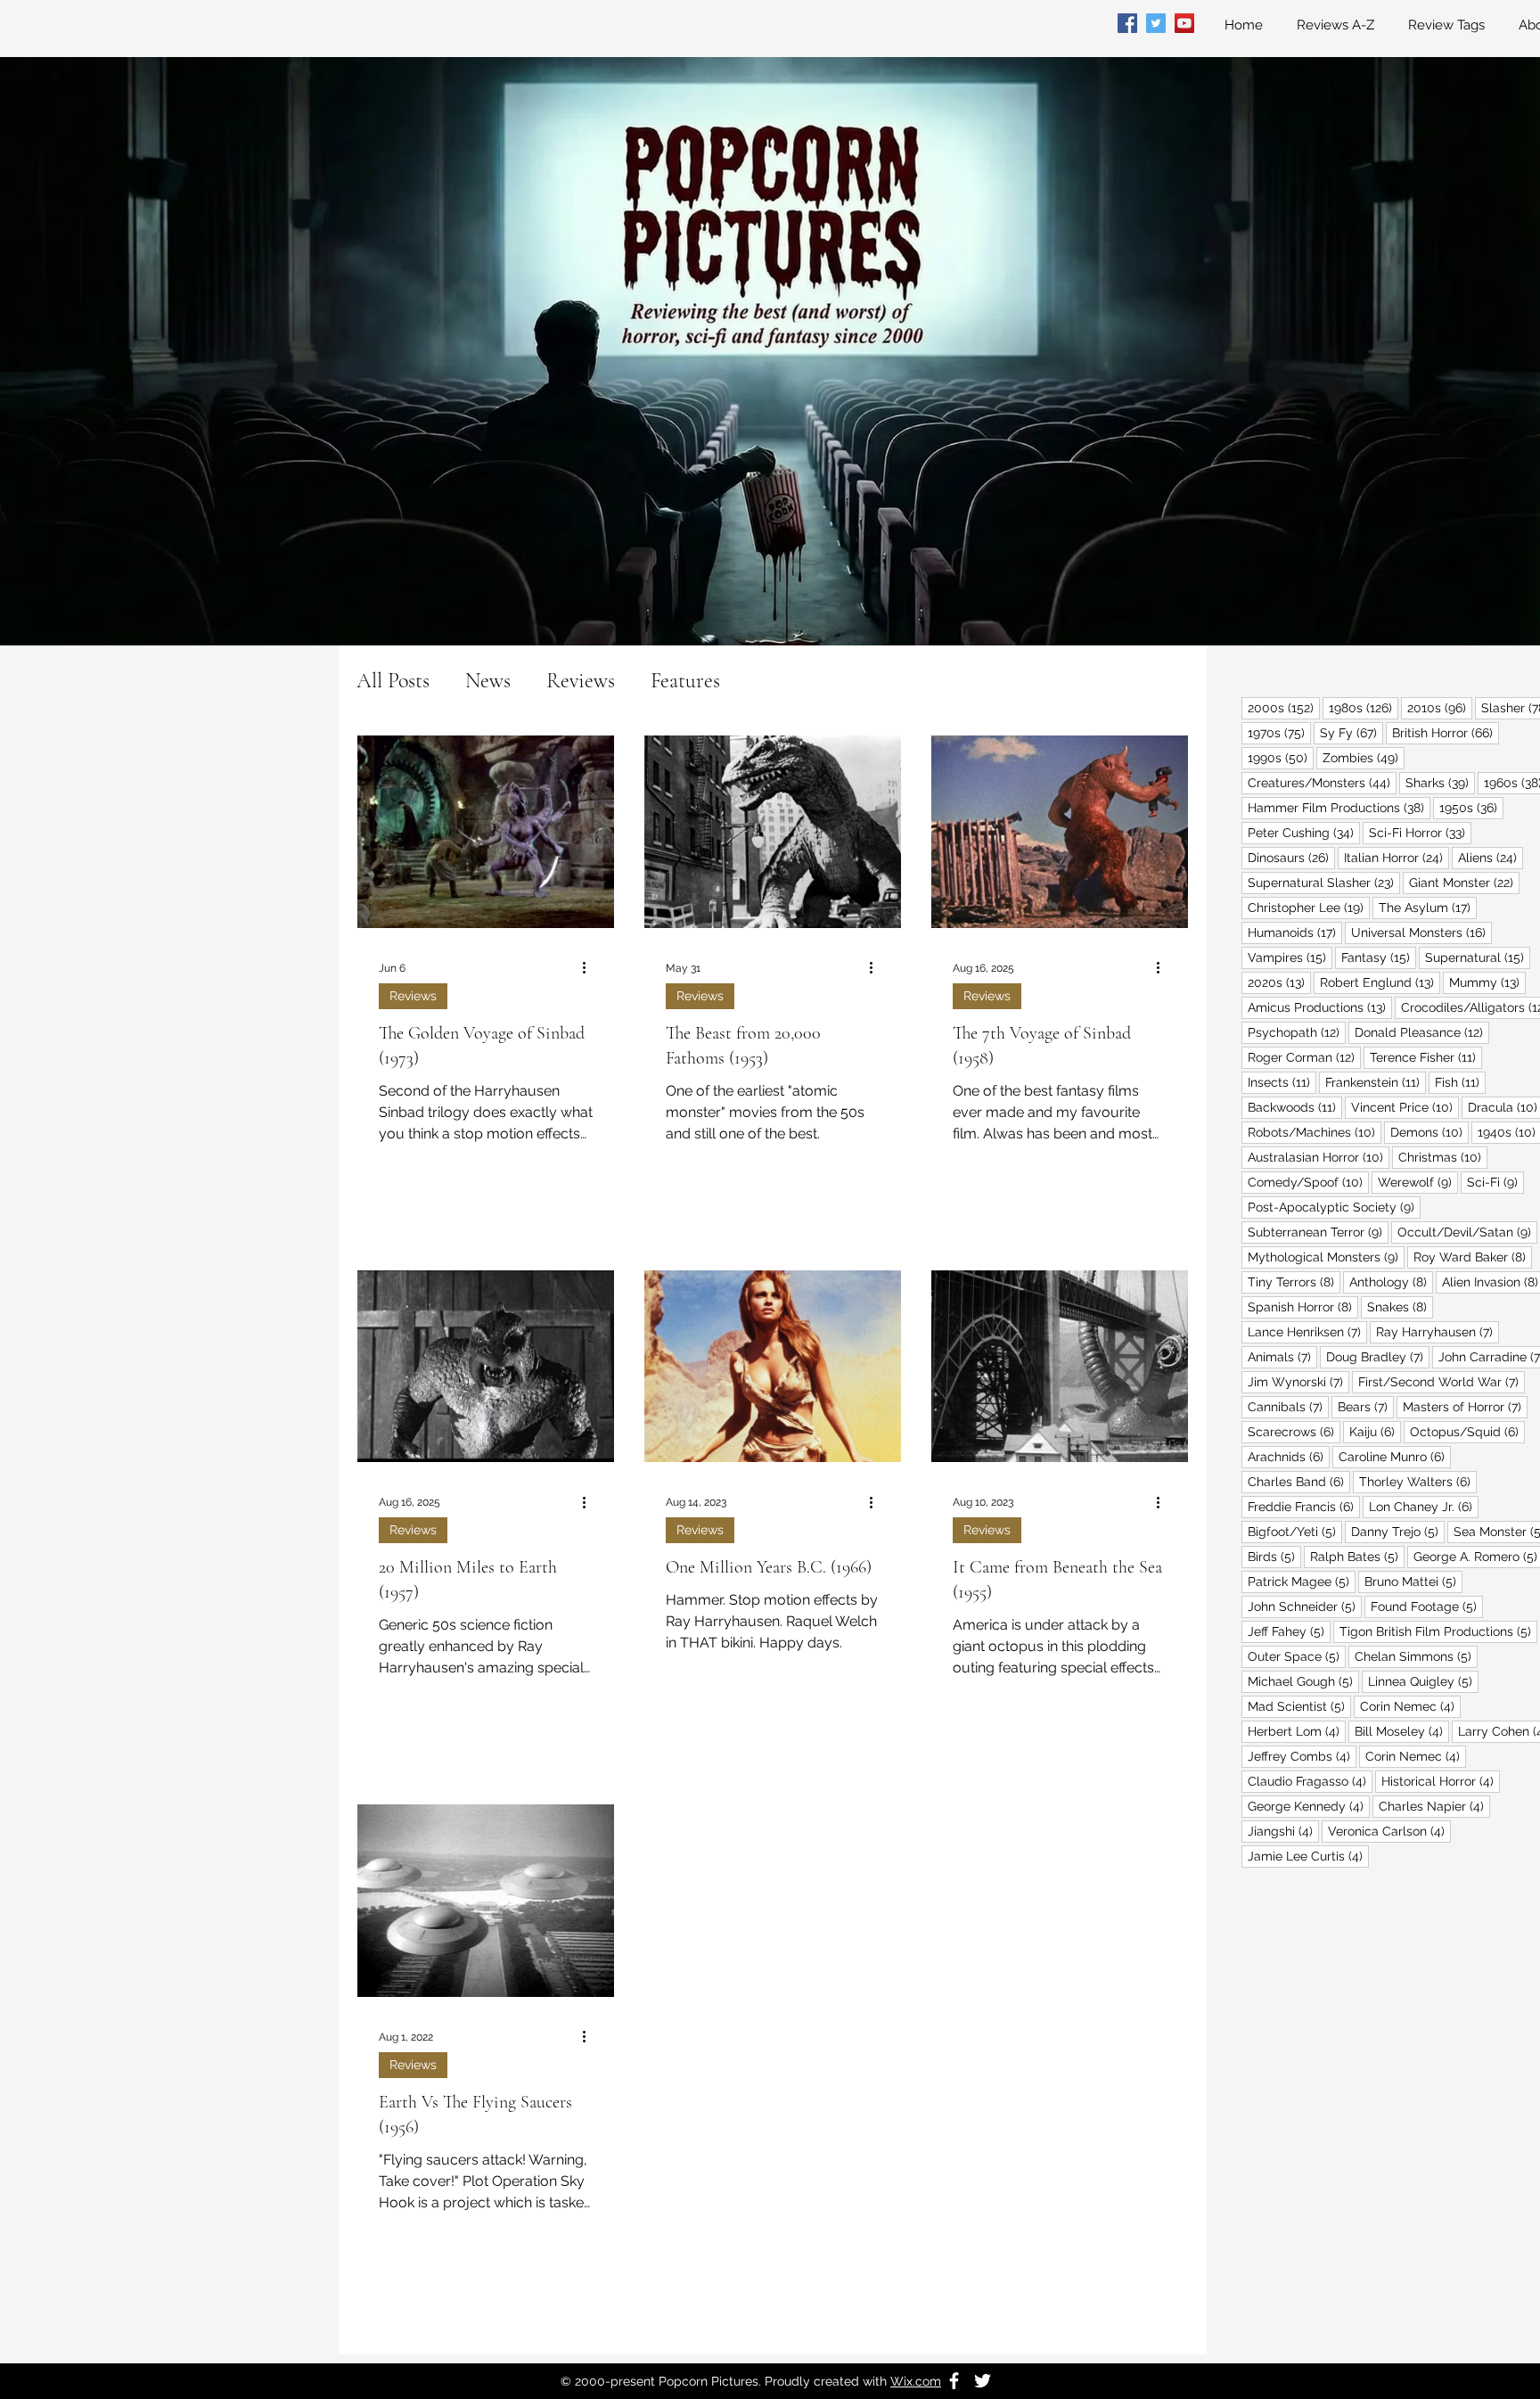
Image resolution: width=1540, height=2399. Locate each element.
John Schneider (1305, 1606)
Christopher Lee (1309, 907)
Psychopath (1297, 1032)
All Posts (393, 681)
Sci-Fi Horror (1420, 832)
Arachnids (1289, 1456)
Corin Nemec (1410, 1706)
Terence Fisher (1426, 1057)
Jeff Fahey (1289, 1631)
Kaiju (1375, 1431)
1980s (1364, 707)
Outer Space (1297, 1656)
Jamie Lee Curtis (1308, 1856)
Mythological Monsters (1326, 1257)
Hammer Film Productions (1339, 807)
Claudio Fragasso (1310, 1781)
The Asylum (1428, 907)
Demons (1429, 1132)
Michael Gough (1303, 1681)
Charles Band (1299, 1481)
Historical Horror (1441, 1781)
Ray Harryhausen (1438, 1331)
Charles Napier (1434, 1806)
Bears (1366, 1406)
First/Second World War (1442, 1381)
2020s (1279, 982)
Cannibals (1288, 1406)
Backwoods (1295, 1107)
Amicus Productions (1320, 1007)
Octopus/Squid (1467, 1431)
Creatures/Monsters (1322, 782)
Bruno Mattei (1413, 1581)
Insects (1282, 1082)
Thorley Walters (1418, 1481)
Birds (1274, 1556)
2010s (1440, 707)
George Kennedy (1309, 1806)
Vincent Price (1405, 1107)
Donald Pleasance (1422, 1032)
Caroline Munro (1395, 1456)
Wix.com (916, 2381)
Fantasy (1379, 957)
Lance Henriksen (1307, 1331)
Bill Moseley (1402, 1731)
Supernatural (1478, 957)
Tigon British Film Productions (1438, 1631)
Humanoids (1295, 932)
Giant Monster (1464, 882)
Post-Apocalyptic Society (1334, 1207)
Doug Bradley (1378, 1356)
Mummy (1487, 982)
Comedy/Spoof (1308, 1182)
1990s (1281, 757)
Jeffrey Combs (1302, 1756)
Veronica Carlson (1389, 1831)
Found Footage (1427, 1606)
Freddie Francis (1304, 1506)
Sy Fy (1352, 732)
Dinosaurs (1291, 857)
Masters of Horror (1465, 1406)
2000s (1284, 707)
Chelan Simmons (1416, 1656)
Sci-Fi (1495, 1182)
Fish (1460, 1082)
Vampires (1290, 957)
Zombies (1364, 757)
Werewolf (1418, 1182)
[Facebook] (1127, 23)
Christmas (1443, 1157)
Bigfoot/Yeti (1295, 1531)
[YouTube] (1184, 23)
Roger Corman (1304, 1057)
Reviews (581, 681)
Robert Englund (1380, 982)
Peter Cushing (1304, 832)
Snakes (1400, 1306)
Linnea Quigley (1423, 1681)
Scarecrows (1294, 1431)
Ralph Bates (1357, 1556)
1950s (1471, 807)
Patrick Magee (1302, 1581)
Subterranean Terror (1318, 1232)
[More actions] (590, 968)
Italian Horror (1397, 857)
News (488, 681)
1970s (1279, 732)
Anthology (1391, 1282)
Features (685, 681)
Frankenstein (1376, 1082)
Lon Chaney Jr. (1424, 1506)
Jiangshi (1283, 1831)
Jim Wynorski (1298, 1381)
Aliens (1491, 857)
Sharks (1440, 782)
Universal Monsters (1421, 932)
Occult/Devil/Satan (1467, 1232)
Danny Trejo (1398, 1531)
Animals (1282, 1356)
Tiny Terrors (1294, 1282)
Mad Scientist (1299, 1706)
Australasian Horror (1319, 1157)
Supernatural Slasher (1324, 882)
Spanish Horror (1303, 1306)
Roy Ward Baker (1473, 1257)
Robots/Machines (1315, 1132)
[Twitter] (1156, 23)
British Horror (1446, 732)
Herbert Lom (1297, 1731)
